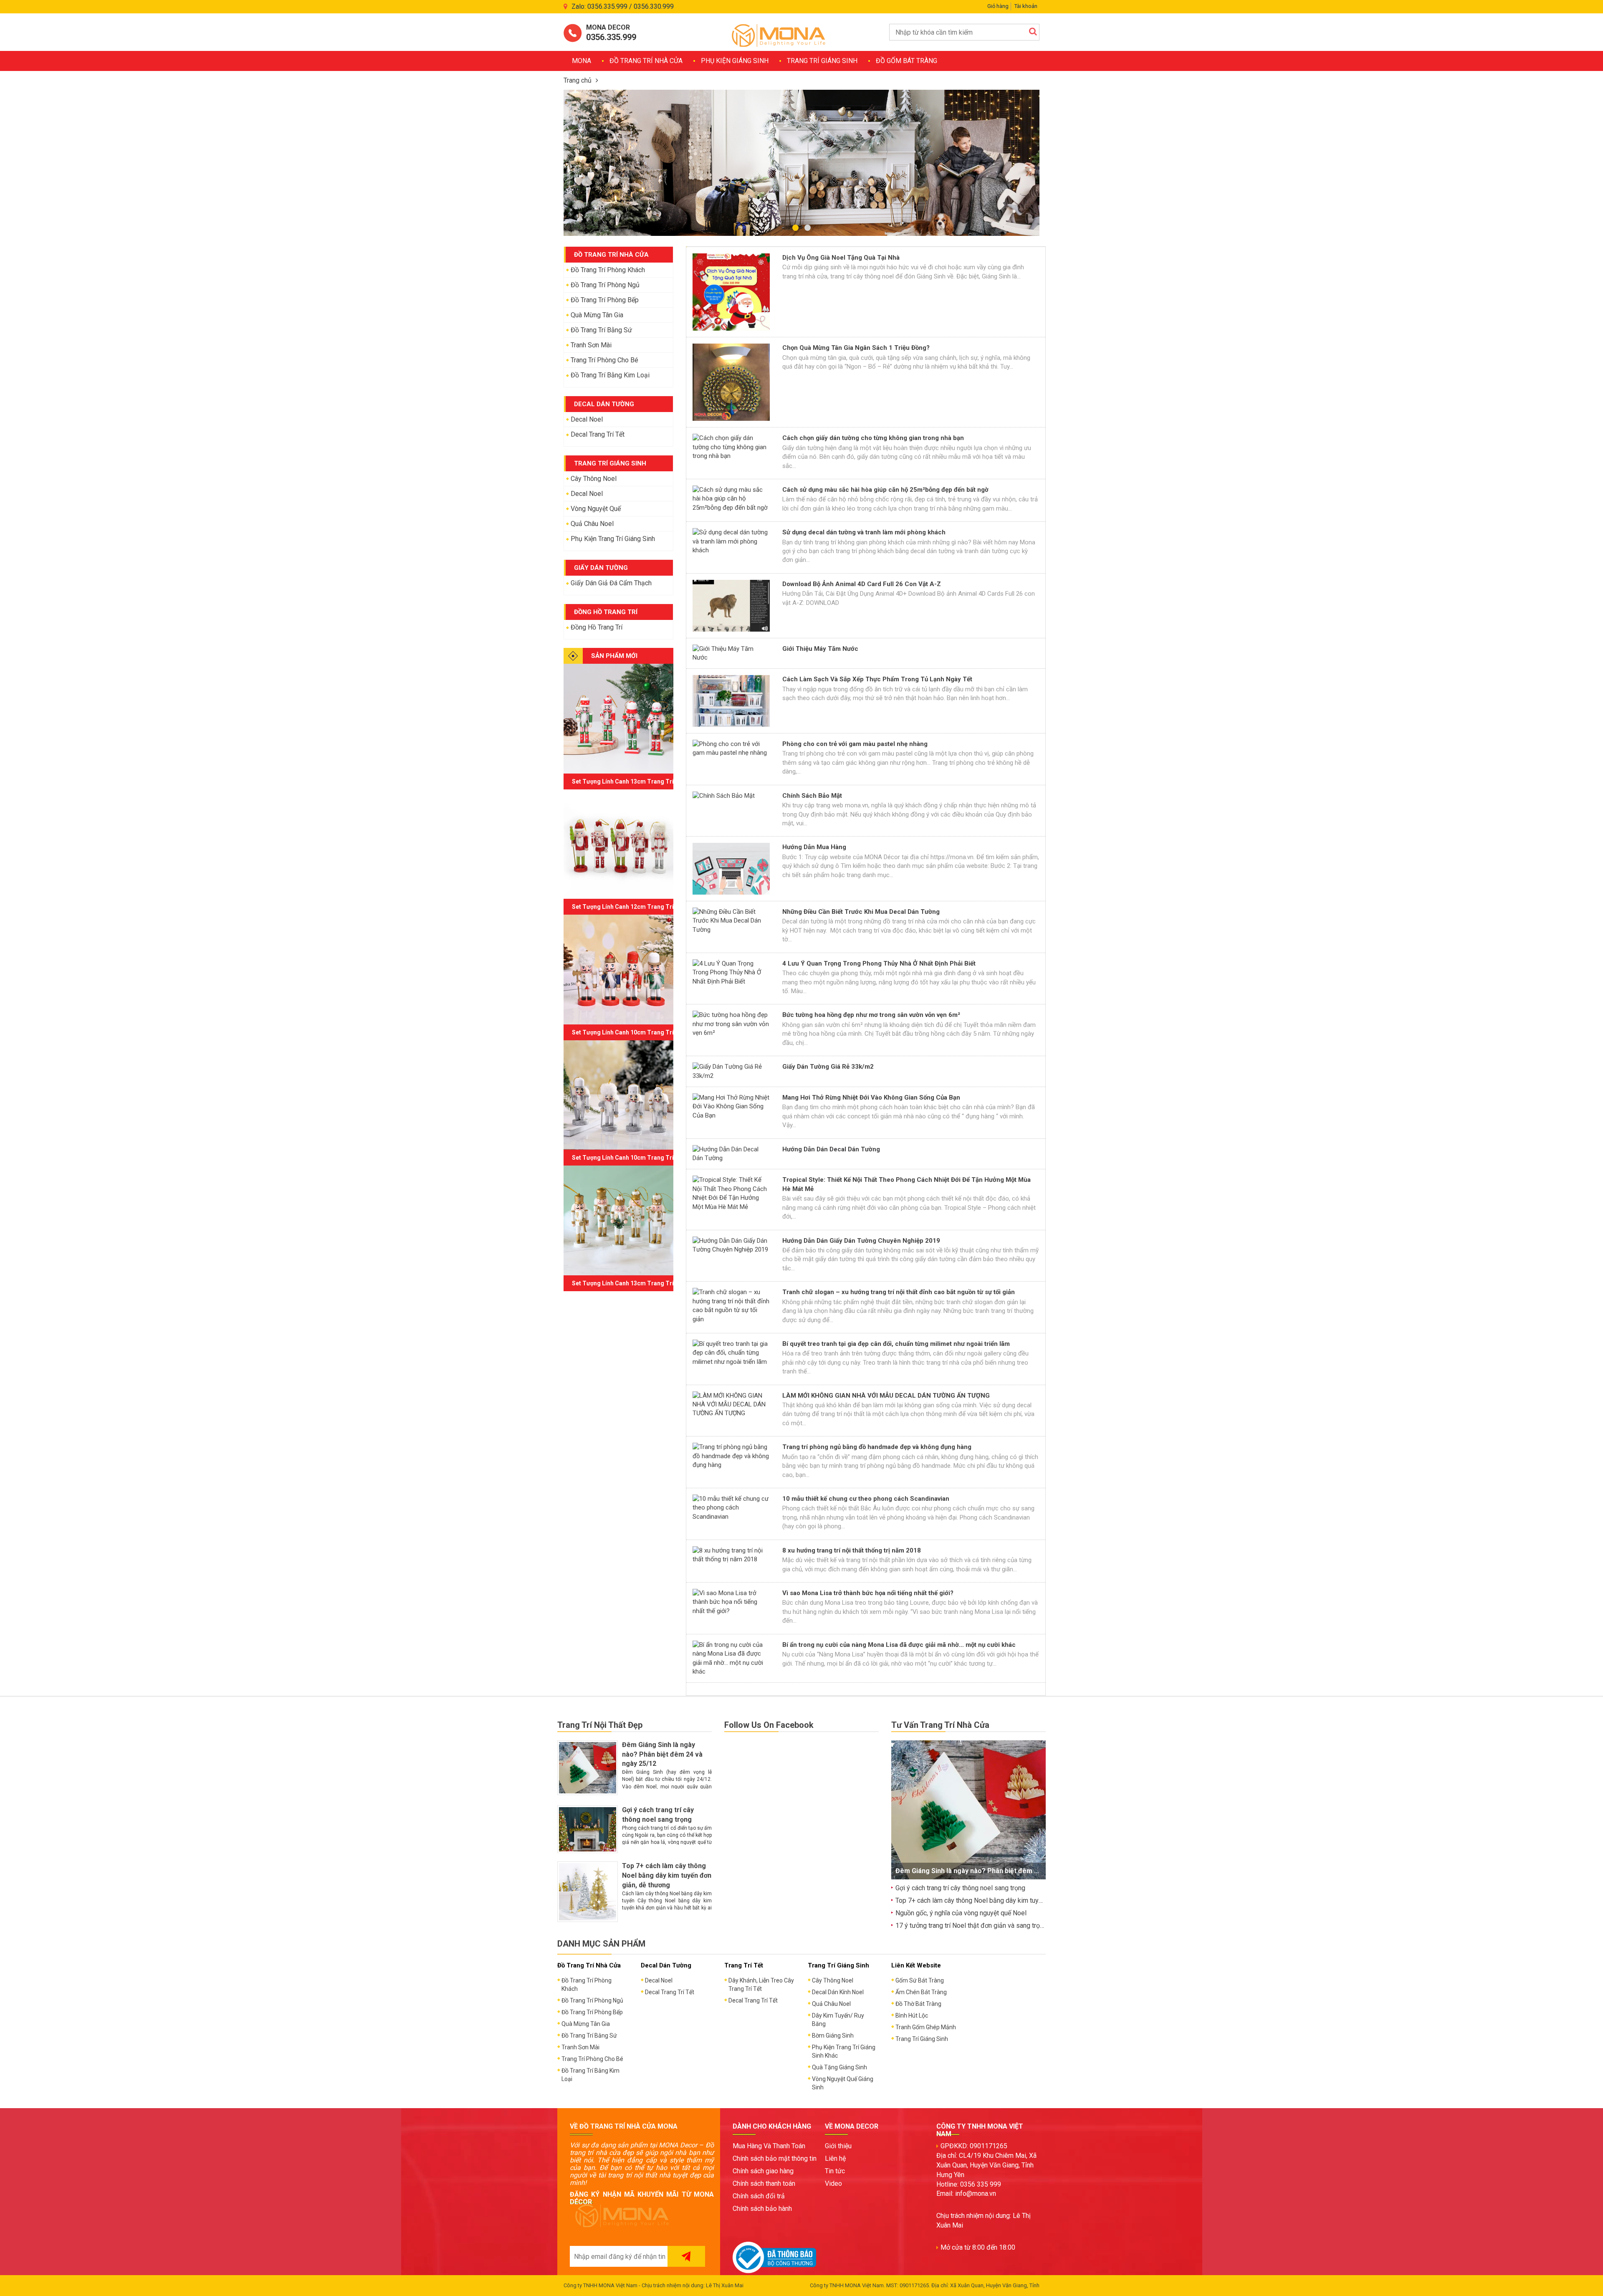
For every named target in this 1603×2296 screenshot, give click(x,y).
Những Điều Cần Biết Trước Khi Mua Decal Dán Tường (861, 912)
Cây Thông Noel (594, 479)
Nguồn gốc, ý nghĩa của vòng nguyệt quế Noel (961, 1913)
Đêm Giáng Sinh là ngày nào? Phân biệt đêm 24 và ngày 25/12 (662, 1754)
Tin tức (835, 2171)
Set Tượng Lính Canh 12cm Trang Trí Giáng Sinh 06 (642, 907)
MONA (582, 61)
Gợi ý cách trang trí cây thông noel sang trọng (960, 1888)
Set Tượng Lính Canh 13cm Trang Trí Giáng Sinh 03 (642, 1283)
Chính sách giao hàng (763, 2171)
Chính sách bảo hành (762, 2209)
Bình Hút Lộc (912, 2015)
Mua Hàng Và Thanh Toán (769, 2146)
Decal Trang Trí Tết (598, 434)
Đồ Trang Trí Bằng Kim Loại (610, 375)
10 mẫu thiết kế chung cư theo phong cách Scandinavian (866, 1499)
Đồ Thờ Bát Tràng (918, 2004)
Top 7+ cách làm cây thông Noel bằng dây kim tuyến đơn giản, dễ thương (667, 1875)
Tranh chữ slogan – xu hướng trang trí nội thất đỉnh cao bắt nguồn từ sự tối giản (899, 1292)
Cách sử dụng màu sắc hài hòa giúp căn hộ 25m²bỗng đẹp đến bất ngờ (885, 490)
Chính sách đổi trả (759, 2196)
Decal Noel (587, 419)
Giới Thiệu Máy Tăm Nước (820, 649)
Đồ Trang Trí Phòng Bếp (605, 300)
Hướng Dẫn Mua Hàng (814, 847)
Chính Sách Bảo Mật (812, 796)
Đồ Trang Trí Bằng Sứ (601, 330)
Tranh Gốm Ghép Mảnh (926, 2027)
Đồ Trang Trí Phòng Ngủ (605, 285)
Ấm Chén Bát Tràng (921, 1992)
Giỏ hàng (998, 6)
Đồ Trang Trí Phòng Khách (608, 270)
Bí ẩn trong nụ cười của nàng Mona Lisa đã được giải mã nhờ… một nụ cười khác (899, 1645)
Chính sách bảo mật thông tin (775, 2158)
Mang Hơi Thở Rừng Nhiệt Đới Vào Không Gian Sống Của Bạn (871, 1097)
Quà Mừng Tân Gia (597, 315)
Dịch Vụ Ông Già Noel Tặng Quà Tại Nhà (841, 258)
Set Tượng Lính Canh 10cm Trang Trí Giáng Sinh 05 (642, 1032)
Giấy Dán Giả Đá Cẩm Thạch (611, 583)
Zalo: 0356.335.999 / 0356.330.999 (623, 6)
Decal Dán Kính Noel (838, 1992)
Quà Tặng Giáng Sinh (839, 2067)
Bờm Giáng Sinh (833, 2036)
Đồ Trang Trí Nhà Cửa (646, 61)
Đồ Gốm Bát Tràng (906, 61)
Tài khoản (1026, 6)
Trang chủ (578, 80)
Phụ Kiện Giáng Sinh (735, 61)
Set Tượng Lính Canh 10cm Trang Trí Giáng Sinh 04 (642, 1158)
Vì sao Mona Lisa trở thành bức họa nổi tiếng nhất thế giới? (868, 1593)
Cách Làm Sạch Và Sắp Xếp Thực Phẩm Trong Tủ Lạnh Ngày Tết (877, 679)
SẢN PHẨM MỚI (614, 656)
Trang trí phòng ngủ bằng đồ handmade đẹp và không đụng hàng (877, 1447)
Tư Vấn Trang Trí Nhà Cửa (940, 1725)
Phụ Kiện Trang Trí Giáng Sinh (613, 539)
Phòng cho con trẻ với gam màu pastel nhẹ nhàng (855, 744)
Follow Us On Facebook (769, 1725)
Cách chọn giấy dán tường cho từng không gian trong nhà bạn (873, 438)
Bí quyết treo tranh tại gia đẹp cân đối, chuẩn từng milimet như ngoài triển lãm (896, 1344)
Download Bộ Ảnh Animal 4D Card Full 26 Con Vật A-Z (862, 584)
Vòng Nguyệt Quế (596, 509)
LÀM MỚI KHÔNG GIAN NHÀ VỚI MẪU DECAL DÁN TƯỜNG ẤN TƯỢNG (886, 1396)
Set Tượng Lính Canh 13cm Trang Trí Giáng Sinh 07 (642, 781)
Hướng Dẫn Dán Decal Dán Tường (831, 1149)
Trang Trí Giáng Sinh (822, 61)
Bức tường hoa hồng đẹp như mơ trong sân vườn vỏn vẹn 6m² (871, 1015)
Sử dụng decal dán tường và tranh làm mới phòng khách (864, 532)
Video (833, 2183)
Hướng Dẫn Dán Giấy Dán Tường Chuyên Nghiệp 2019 (861, 1241)
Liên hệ (835, 2158)
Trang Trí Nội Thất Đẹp (600, 1725)
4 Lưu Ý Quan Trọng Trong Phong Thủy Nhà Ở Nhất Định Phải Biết (879, 963)
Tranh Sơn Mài (591, 345)
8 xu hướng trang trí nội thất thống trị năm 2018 (852, 1550)
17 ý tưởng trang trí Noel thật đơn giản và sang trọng (971, 1926)
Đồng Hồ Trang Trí (597, 627)
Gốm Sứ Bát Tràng (920, 1980)
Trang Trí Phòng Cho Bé (604, 360)
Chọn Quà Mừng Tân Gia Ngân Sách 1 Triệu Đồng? (856, 348)
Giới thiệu (838, 2146)
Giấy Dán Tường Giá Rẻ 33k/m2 (828, 1067)
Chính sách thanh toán (764, 2183)
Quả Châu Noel (592, 524)
